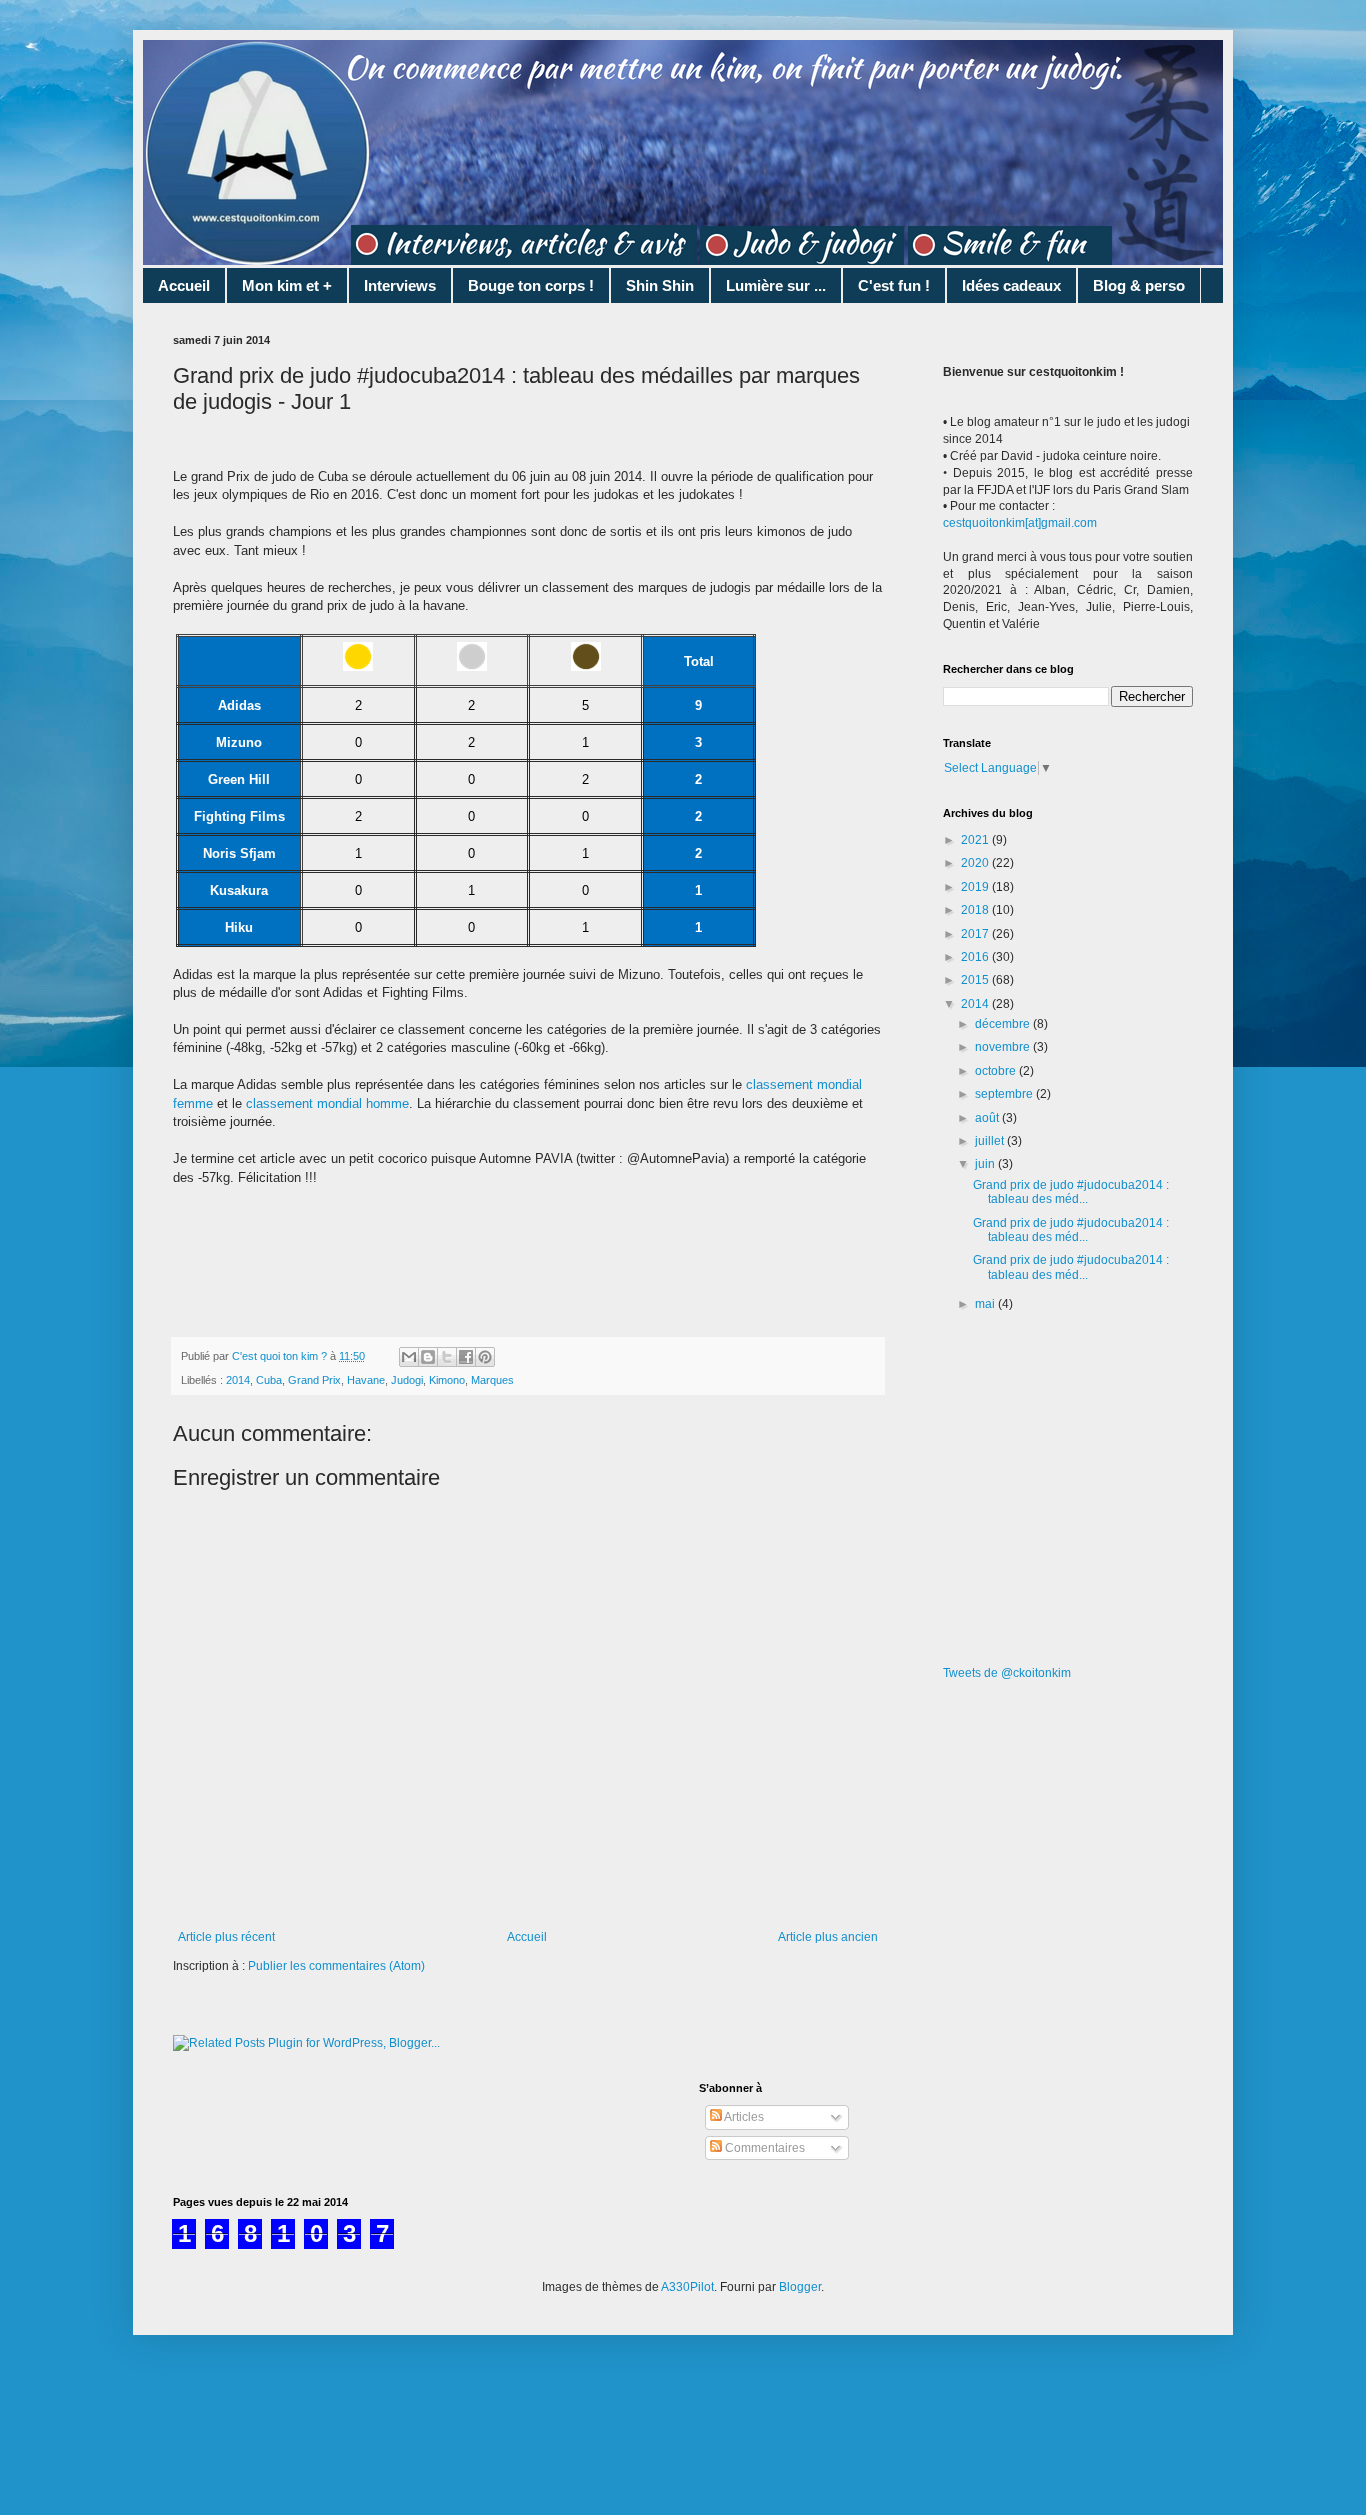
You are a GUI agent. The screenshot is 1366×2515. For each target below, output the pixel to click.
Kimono (447, 1380)
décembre (1004, 1024)
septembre (1005, 1094)
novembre (1004, 1047)
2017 (976, 934)
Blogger (800, 2287)
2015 (976, 980)
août (988, 1118)
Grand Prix (314, 1380)
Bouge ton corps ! (531, 285)
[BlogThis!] (428, 1357)
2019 (976, 887)
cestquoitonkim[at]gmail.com (1020, 523)
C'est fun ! (894, 285)
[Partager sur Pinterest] (485, 1357)
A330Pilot (687, 2287)
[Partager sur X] (447, 1357)
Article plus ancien (828, 1937)
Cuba (269, 1380)
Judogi (407, 1380)
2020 (976, 863)
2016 (976, 957)
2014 (238, 1380)
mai (986, 1304)
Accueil (184, 285)
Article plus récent (226, 1937)
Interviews (400, 285)
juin (986, 1164)
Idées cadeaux (1011, 285)
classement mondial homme (327, 1103)
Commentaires (763, 2148)
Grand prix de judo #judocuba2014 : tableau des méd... (1071, 1192)
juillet (991, 1141)
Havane (366, 1380)
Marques (492, 1380)
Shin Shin (660, 285)
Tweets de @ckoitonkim (1007, 1673)
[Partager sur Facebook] (466, 1357)
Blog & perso (1139, 285)
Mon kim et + (287, 285)
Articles (743, 2117)
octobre (997, 1071)
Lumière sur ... (776, 285)
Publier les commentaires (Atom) (336, 1966)
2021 (976, 840)
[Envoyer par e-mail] (409, 1357)
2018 (976, 910)
